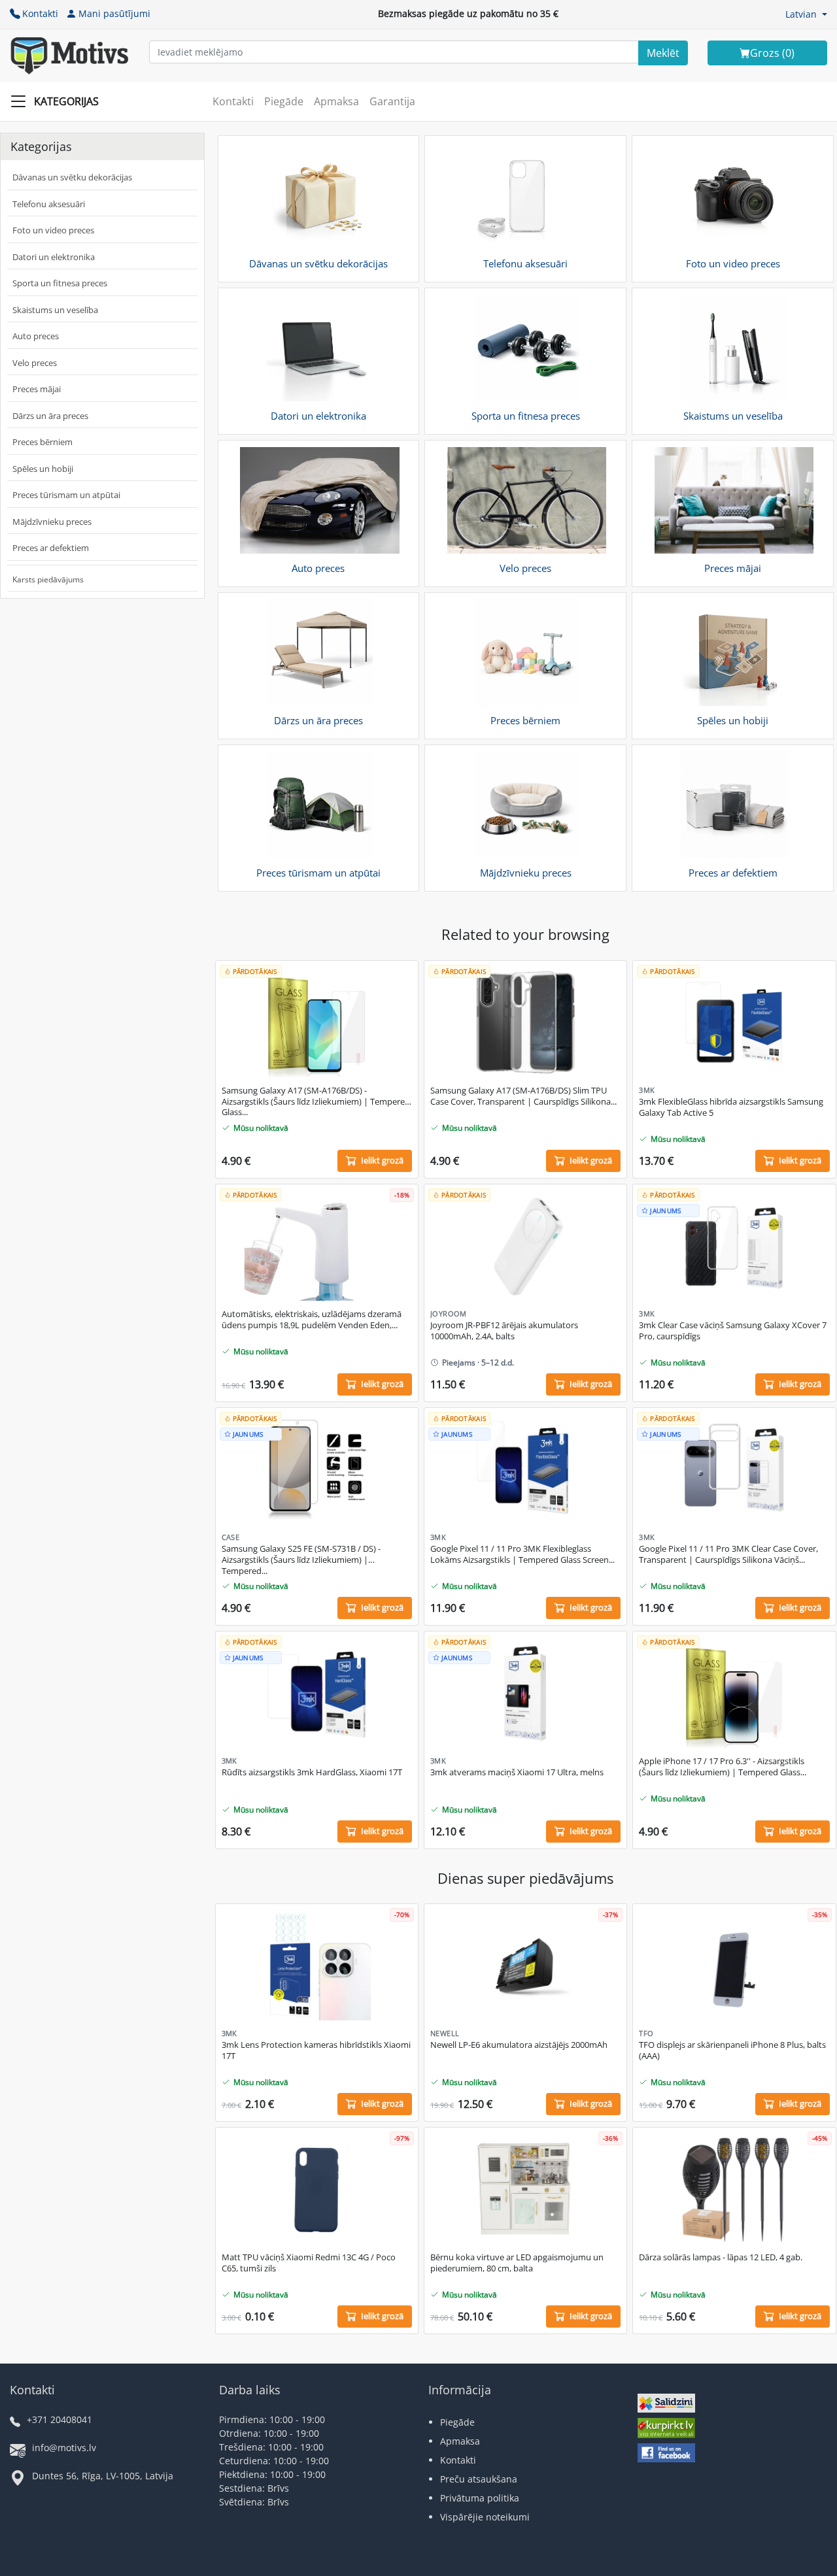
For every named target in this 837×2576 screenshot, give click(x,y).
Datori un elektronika (54, 257)
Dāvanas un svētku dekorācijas (72, 177)
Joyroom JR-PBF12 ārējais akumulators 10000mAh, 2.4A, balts (504, 1331)
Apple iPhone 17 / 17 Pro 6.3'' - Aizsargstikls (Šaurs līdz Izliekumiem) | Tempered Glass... (723, 1767)
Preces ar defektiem (51, 548)
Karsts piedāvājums (48, 579)
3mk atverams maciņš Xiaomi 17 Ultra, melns (517, 1772)
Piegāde (284, 101)
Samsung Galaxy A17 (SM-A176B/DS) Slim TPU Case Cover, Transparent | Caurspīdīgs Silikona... (523, 1096)
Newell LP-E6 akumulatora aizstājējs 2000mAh (519, 2045)
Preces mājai (37, 389)
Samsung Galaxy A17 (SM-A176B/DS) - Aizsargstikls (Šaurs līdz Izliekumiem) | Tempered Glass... (316, 1102)
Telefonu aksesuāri (49, 204)
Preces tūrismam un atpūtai (66, 495)
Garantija (392, 101)
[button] (806, 14)
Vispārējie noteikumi (485, 2517)
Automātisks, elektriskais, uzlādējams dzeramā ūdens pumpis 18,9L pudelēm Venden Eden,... (312, 1320)
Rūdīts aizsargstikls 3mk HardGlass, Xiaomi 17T (312, 1772)
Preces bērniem (43, 442)
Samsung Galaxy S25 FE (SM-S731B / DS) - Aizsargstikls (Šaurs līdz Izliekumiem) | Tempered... (301, 1560)
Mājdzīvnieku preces (52, 522)
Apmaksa (336, 101)
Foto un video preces (53, 230)
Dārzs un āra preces (50, 416)
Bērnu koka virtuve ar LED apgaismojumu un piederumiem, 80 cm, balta (517, 2263)
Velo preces (35, 363)
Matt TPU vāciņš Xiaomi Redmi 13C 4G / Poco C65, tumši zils (309, 2263)
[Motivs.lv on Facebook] (666, 2454)
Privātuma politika (480, 2498)
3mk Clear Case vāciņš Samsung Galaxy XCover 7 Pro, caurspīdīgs (733, 1331)
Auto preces (36, 336)
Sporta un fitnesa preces (60, 283)
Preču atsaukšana (479, 2479)
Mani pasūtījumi (114, 13)
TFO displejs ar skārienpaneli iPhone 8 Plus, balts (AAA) (732, 2050)
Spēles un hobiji (43, 469)
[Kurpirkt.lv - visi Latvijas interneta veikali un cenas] (666, 2429)
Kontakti (40, 13)
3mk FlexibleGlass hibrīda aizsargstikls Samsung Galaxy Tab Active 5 (731, 1107)
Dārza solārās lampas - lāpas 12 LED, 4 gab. (721, 2257)
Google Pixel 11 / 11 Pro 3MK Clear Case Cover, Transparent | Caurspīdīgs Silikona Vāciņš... (728, 1554)
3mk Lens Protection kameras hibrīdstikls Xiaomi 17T (316, 2050)
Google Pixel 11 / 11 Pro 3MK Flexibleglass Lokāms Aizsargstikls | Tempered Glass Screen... (522, 1554)
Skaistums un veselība (55, 310)
